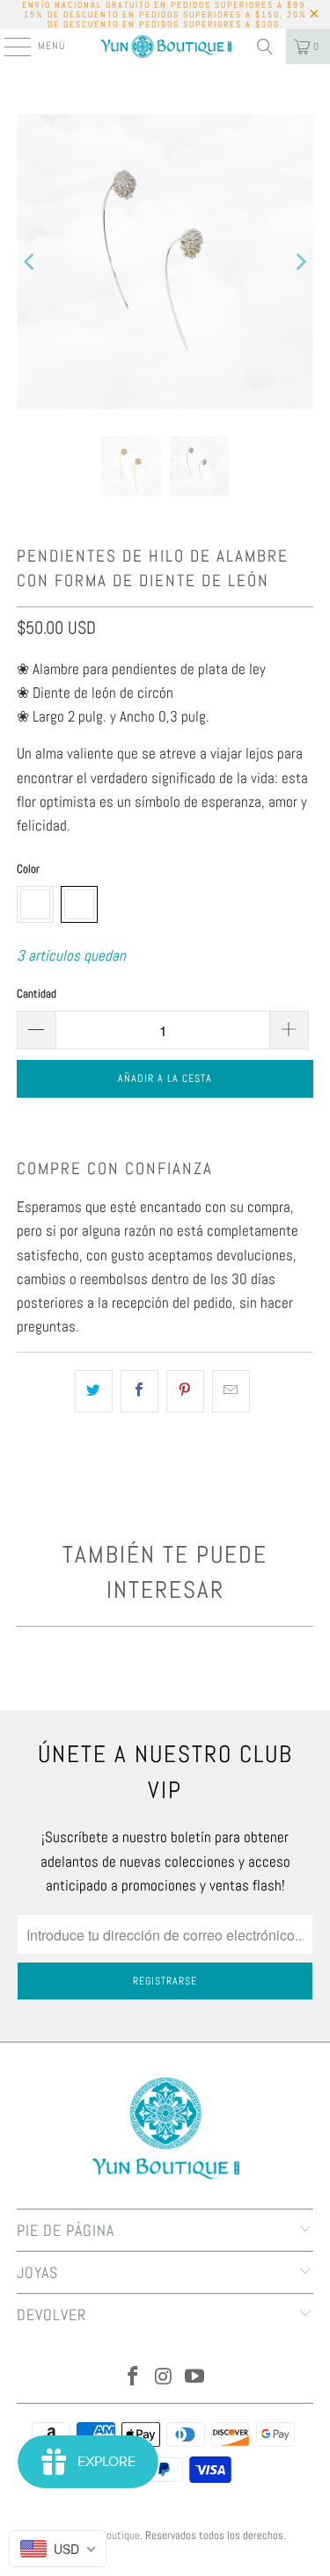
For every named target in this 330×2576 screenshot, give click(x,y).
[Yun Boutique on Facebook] (134, 2378)
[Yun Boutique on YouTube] (194, 2378)
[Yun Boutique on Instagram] (165, 2378)
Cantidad (37, 994)
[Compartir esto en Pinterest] (185, 1391)
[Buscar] (265, 47)
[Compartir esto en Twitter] (94, 1391)
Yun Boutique (111, 2535)
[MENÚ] (8, 47)
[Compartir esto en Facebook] (139, 1391)
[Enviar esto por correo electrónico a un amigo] (231, 1391)
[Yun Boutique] (165, 47)
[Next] (300, 262)
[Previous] (30, 262)
